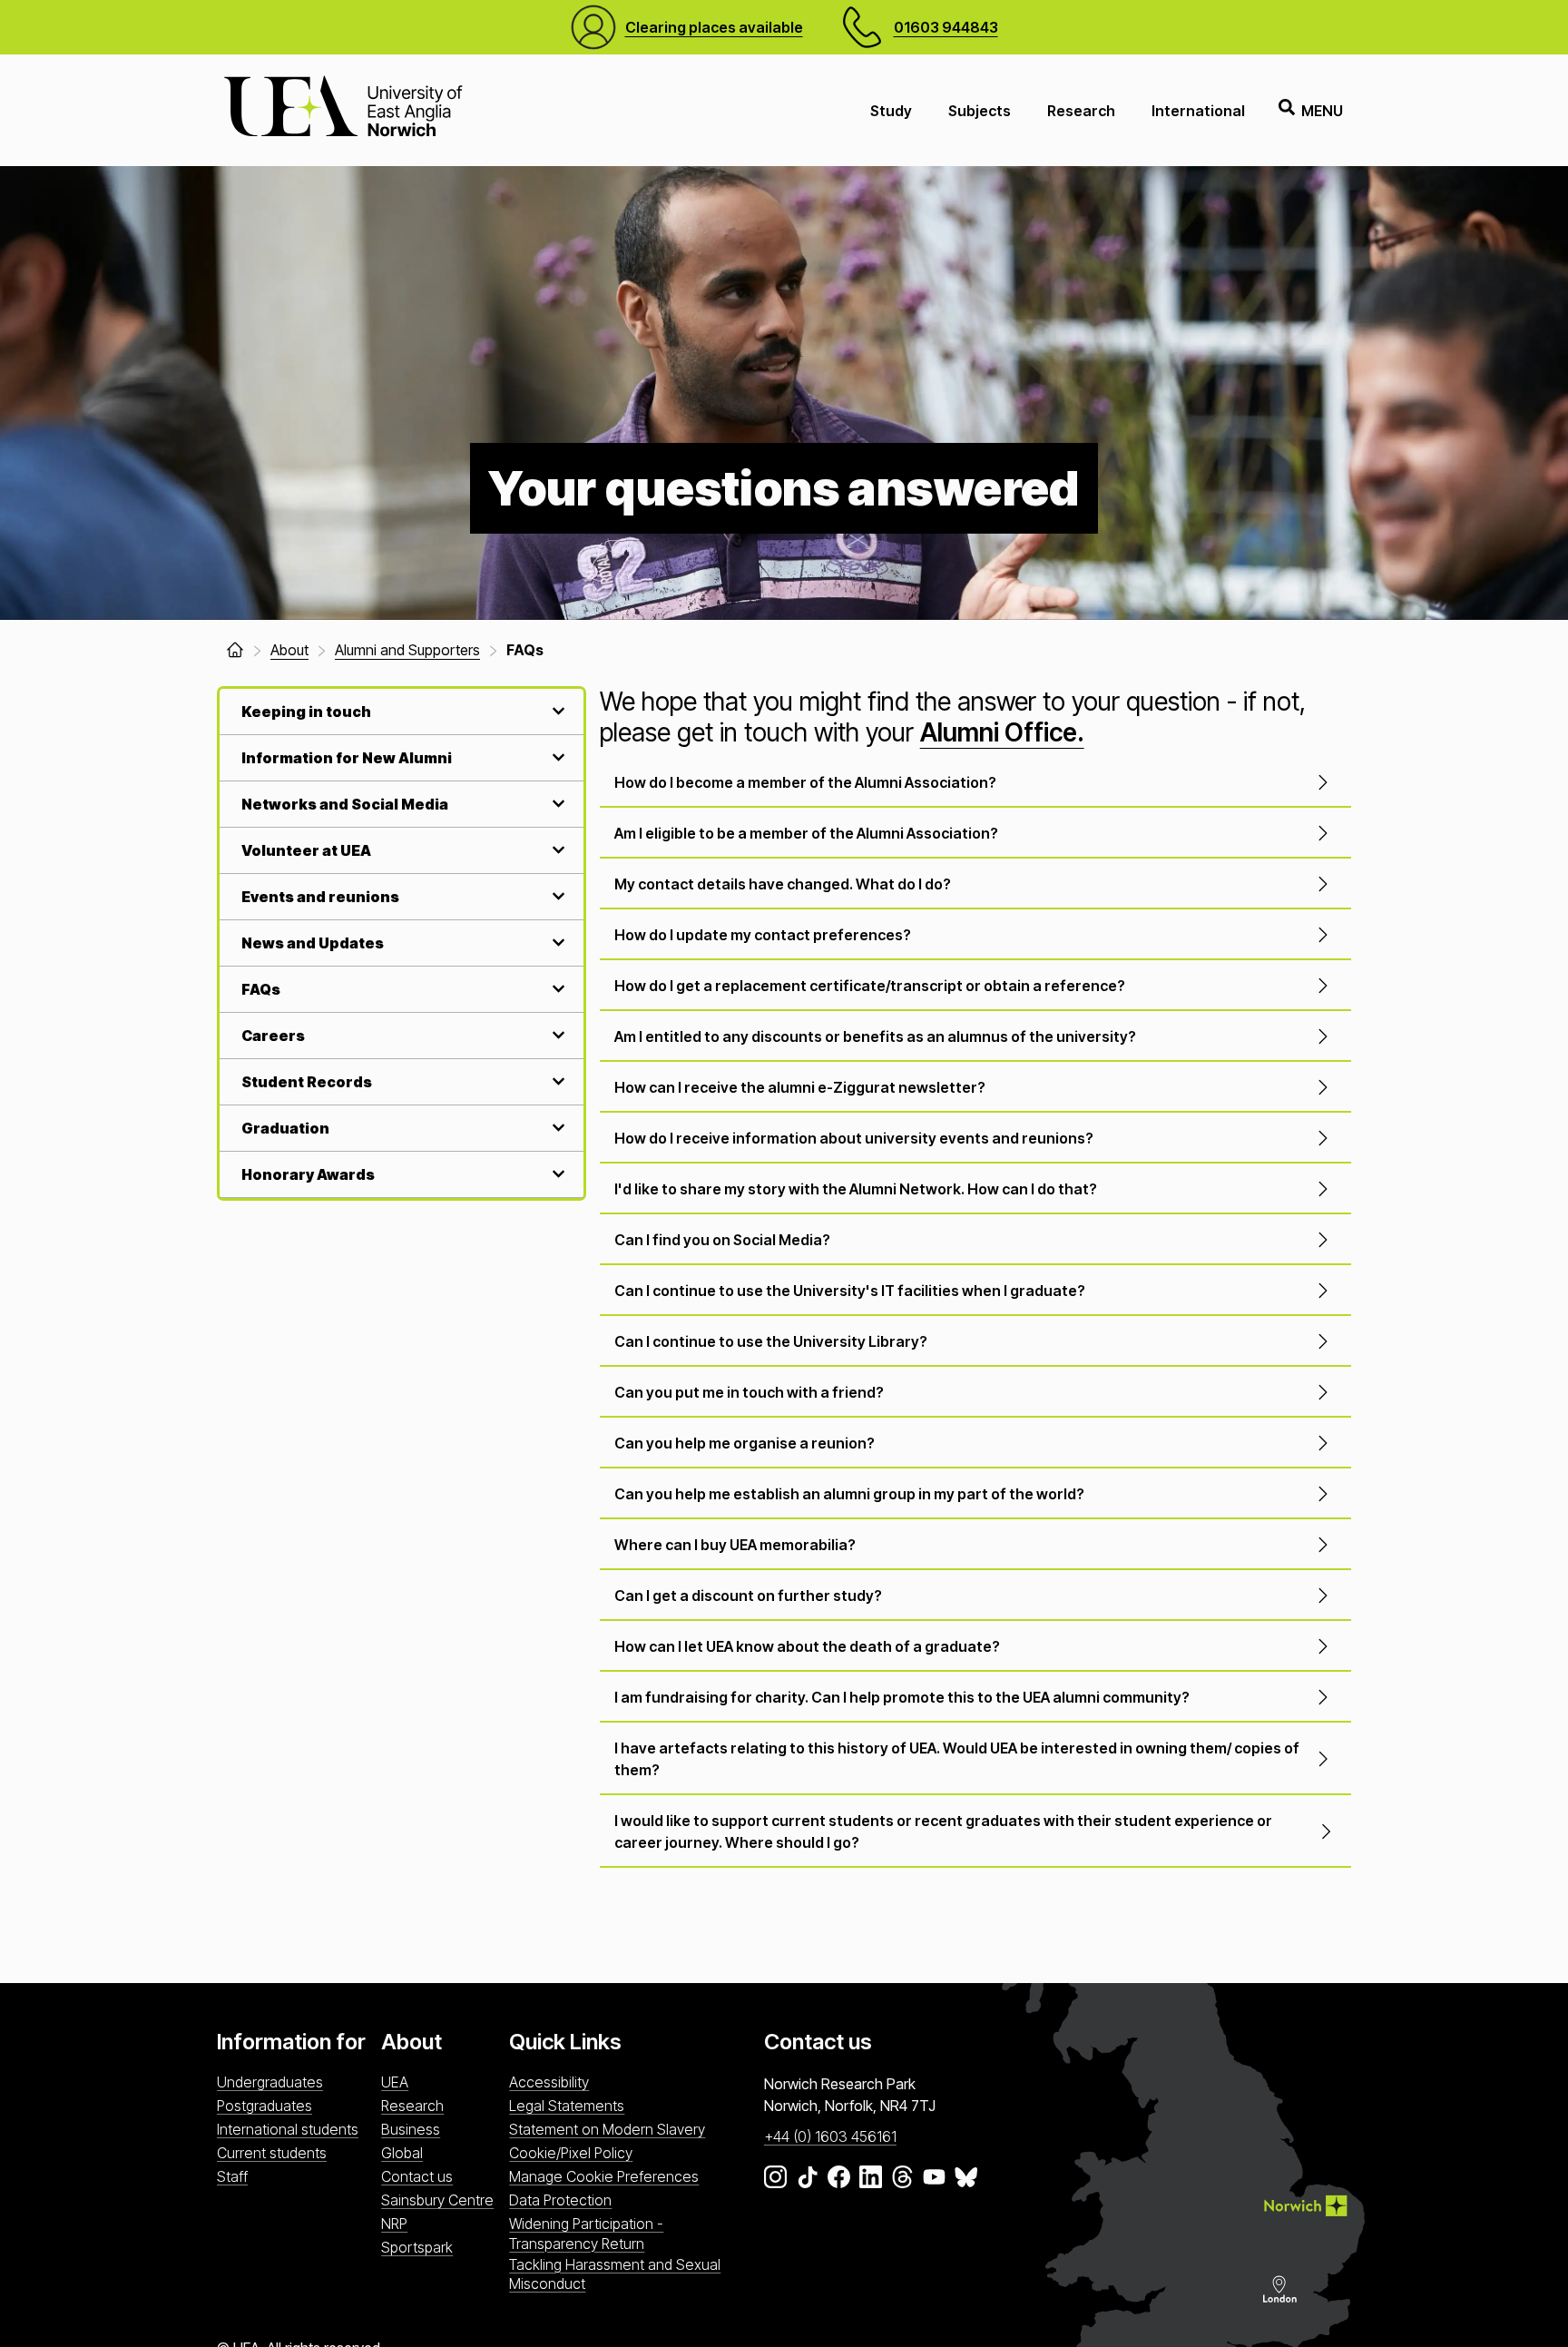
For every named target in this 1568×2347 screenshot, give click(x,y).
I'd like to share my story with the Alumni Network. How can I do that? (856, 1189)
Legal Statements (567, 2106)
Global (402, 2153)
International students (288, 2129)
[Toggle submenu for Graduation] (556, 1128)
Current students (272, 2153)
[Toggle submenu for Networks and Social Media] (556, 804)
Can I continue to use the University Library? (771, 1341)
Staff (232, 2176)
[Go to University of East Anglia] (343, 110)
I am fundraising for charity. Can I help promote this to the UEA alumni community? (902, 1697)
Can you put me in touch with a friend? (749, 1392)
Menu (1322, 111)
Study (891, 111)
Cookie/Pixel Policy (571, 2153)
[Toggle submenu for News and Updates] (556, 943)
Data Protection (560, 2200)
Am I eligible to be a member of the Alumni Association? (806, 833)
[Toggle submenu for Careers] (556, 1035)
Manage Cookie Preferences (604, 2176)
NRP (394, 2224)
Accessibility (549, 2082)
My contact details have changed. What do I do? (783, 884)
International (1198, 111)
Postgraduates (265, 2106)
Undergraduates (270, 2082)
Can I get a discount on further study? (748, 1596)
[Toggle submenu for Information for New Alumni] (556, 757)
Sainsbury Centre (437, 2200)
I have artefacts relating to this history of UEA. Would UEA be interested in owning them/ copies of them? (957, 1759)
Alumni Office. (1002, 732)
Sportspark (417, 2247)
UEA (395, 2082)
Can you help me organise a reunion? (745, 1443)
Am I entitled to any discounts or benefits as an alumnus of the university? (875, 1036)
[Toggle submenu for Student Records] (556, 1081)
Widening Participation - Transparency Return (586, 2233)
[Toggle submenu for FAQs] (556, 989)
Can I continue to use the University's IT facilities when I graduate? (850, 1291)
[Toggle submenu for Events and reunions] (556, 896)
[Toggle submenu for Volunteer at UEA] (556, 850)
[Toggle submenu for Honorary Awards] (556, 1174)
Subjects (980, 111)
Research (1081, 111)
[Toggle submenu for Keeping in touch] (556, 711)
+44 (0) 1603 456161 (830, 2136)
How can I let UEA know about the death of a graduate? (807, 1646)
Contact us (417, 2176)
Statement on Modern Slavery (607, 2129)
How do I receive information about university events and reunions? (854, 1138)
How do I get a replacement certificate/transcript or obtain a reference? (870, 986)
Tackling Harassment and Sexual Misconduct (615, 2274)
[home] (235, 650)
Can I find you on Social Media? (722, 1240)
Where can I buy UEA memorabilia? (735, 1545)
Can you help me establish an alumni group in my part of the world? (849, 1494)
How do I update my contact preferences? (763, 935)
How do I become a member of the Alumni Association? (805, 782)
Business (411, 2129)
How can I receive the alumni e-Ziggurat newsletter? (800, 1087)
